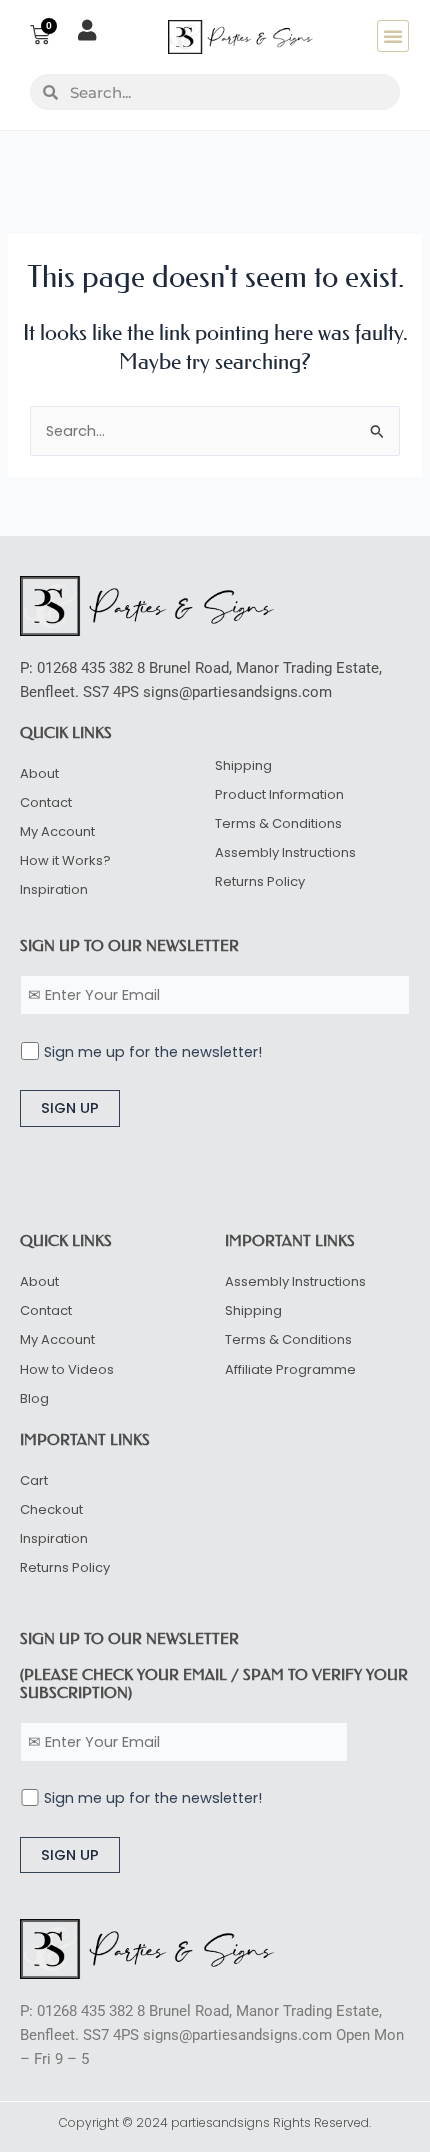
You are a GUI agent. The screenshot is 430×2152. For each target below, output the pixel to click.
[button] (393, 36)
